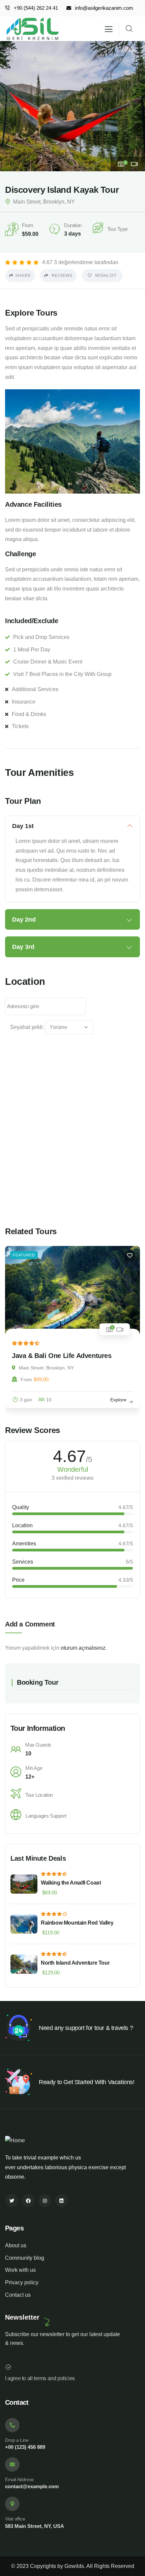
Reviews (61, 276)
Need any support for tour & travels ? (86, 2028)
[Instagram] (45, 2201)
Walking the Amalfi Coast (71, 1883)
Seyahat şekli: (27, 1027)
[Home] (33, 29)
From (26, 1380)
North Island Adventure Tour (75, 1963)
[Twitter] (12, 2201)
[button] (135, 106)
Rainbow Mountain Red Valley (77, 1923)
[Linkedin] (62, 2201)
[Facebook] (28, 2201)
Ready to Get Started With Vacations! (87, 2082)
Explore (118, 1400)
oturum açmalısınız (83, 1648)
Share (23, 276)
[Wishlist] (130, 1256)
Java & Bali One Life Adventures (62, 1356)
